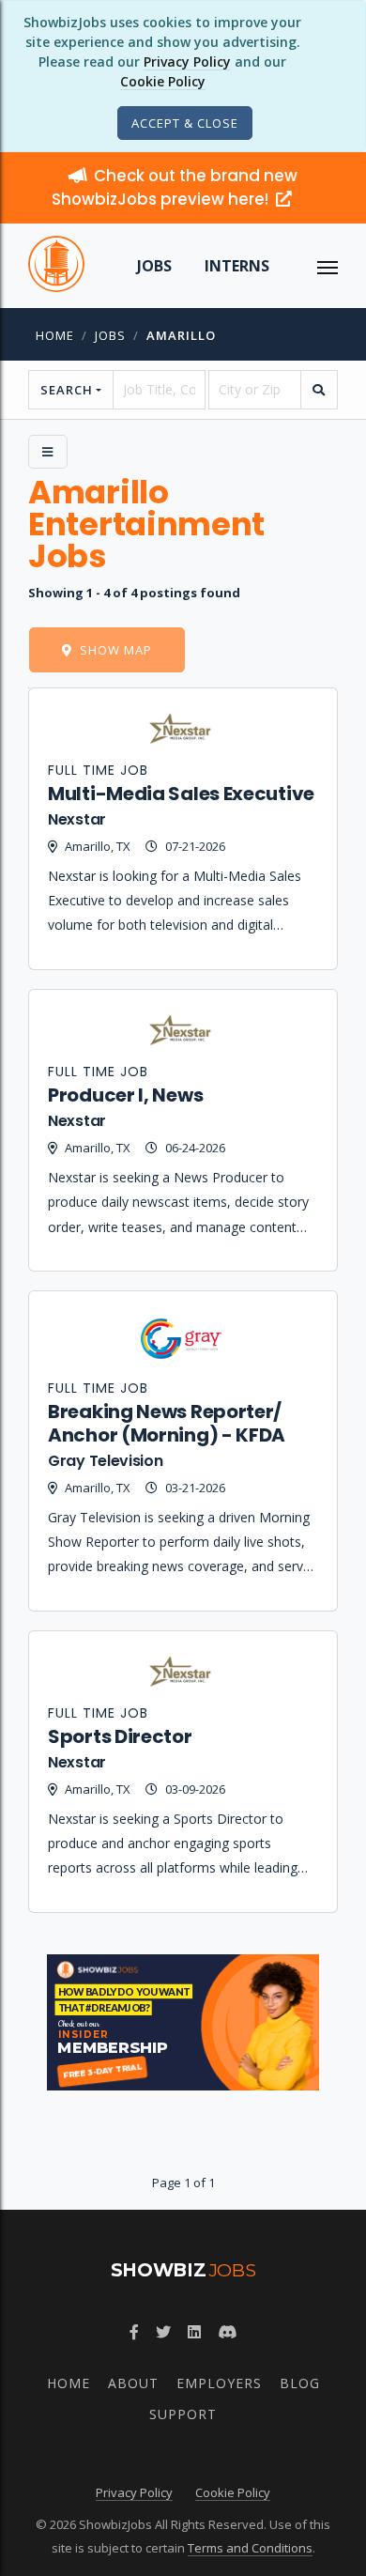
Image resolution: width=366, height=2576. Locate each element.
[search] (319, 390)
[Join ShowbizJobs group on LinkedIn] (194, 2332)
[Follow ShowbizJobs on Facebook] (134, 2332)
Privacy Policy (187, 62)
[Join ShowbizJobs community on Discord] (227, 2332)
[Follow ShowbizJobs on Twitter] (163, 2332)
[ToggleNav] (328, 266)
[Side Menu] (48, 452)
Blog (300, 2383)
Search (67, 390)
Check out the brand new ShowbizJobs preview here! (175, 187)
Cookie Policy (163, 81)
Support (183, 2414)
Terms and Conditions (250, 2548)
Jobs (154, 266)
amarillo (181, 335)
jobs (110, 335)
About (133, 2383)
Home (55, 335)
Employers (219, 2383)
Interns (237, 266)
